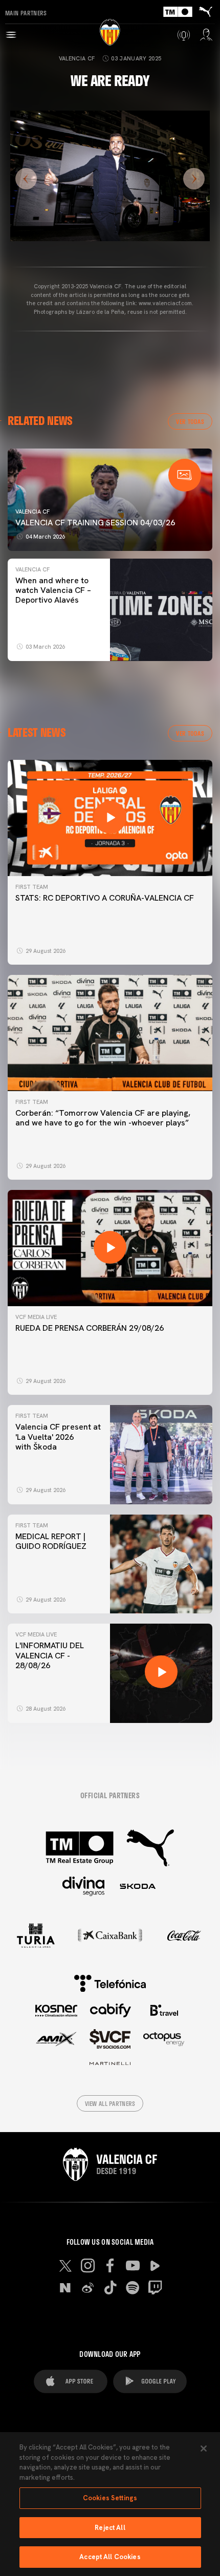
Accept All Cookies (110, 2557)
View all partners (110, 2103)
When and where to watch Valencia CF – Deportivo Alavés (53, 590)
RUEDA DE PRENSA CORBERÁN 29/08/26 (90, 1328)
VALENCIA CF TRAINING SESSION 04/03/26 (95, 523)
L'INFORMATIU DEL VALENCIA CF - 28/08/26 (50, 1655)
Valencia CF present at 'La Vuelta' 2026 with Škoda (58, 1436)
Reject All (110, 2528)
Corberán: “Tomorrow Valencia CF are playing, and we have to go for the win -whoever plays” (103, 1118)
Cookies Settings (110, 2498)
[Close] (204, 2449)
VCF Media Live (36, 1317)
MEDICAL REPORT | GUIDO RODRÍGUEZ (53, 1541)
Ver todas (190, 421)
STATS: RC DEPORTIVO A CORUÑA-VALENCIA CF (105, 898)
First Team (32, 887)
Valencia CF (77, 58)
